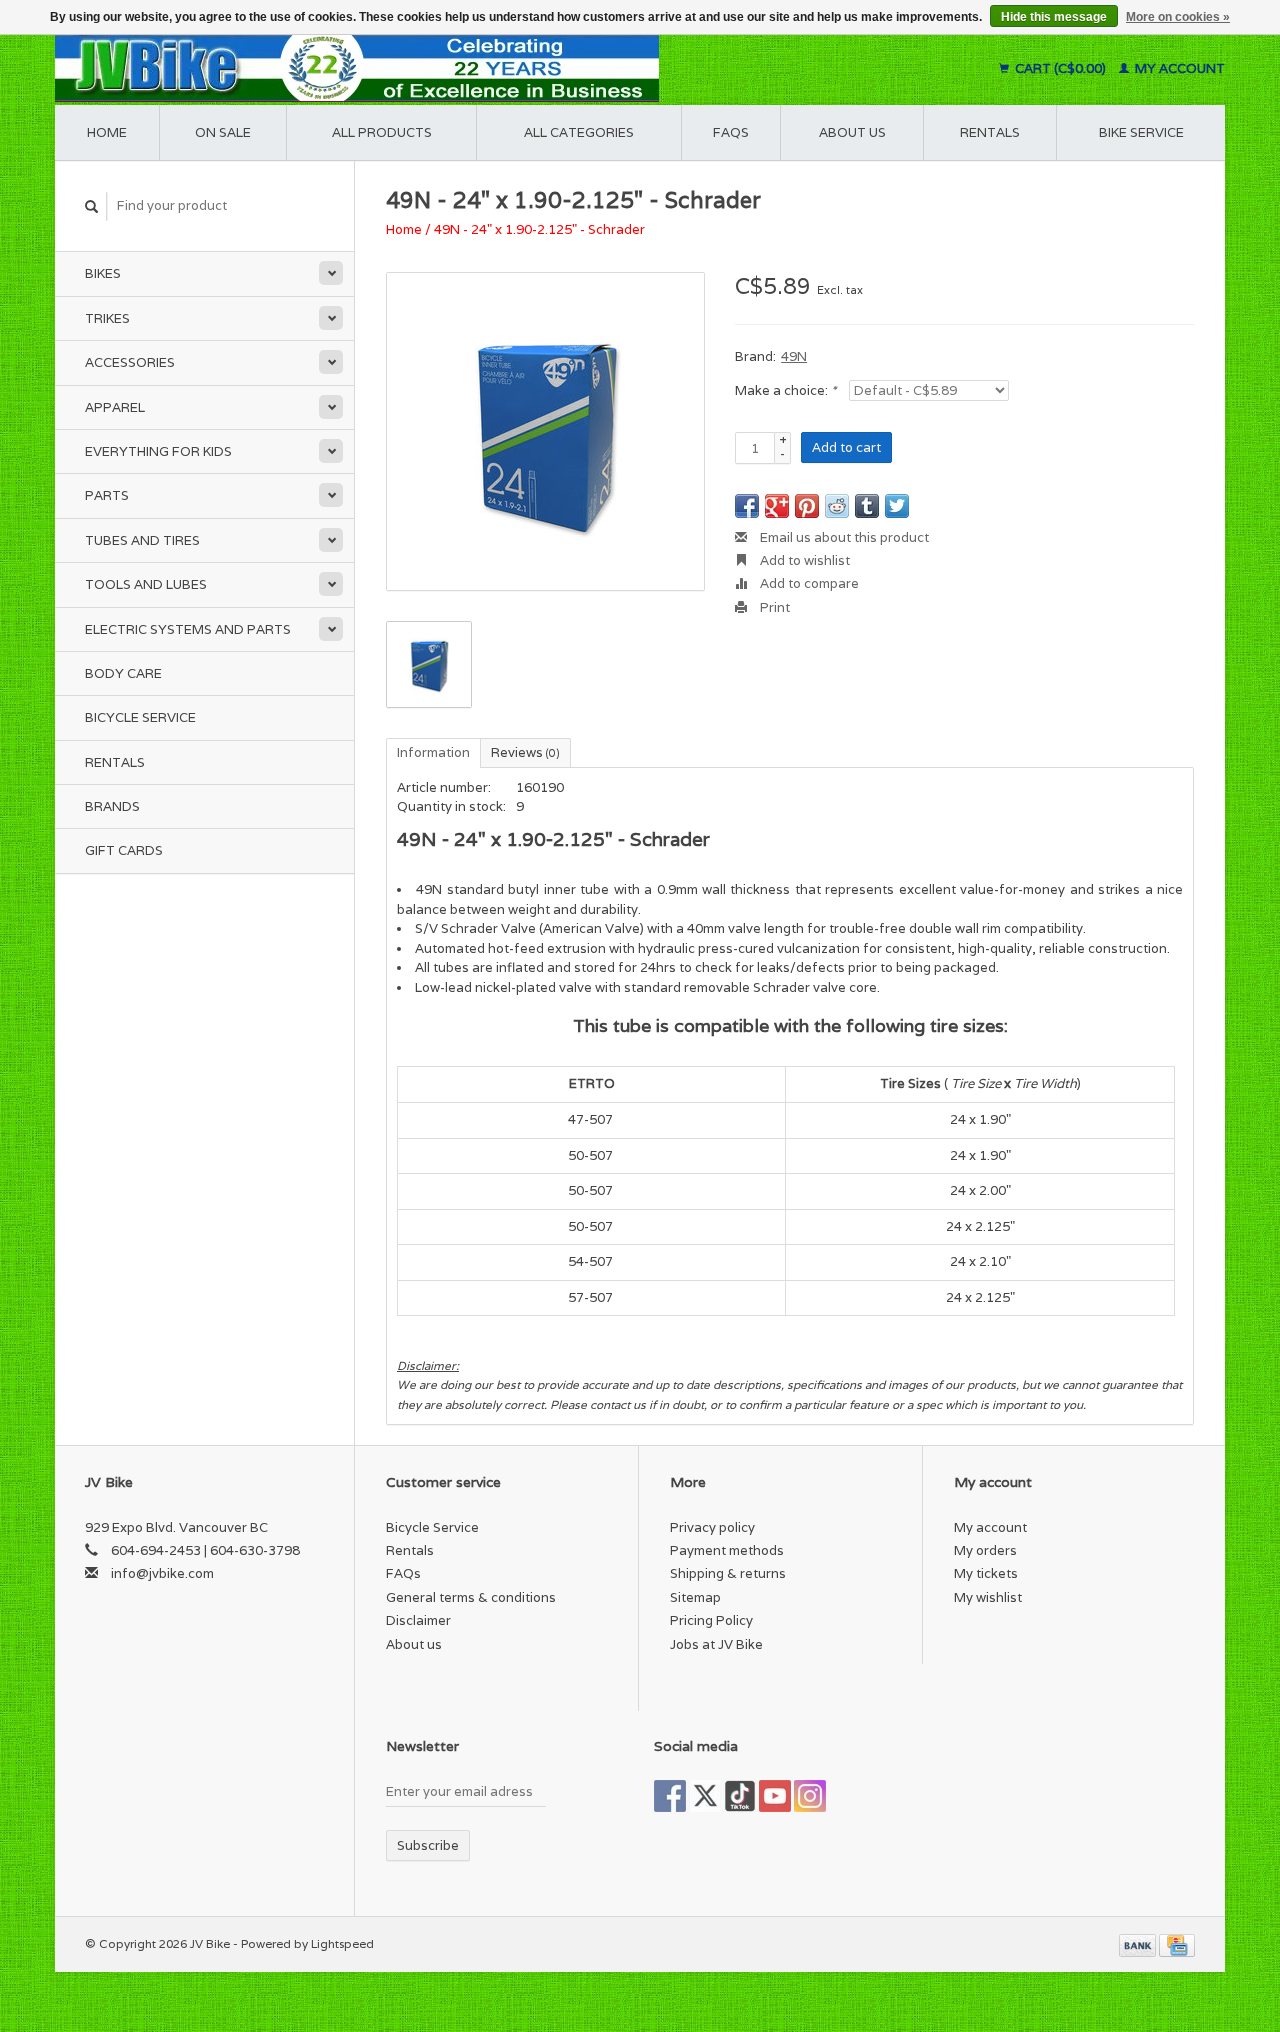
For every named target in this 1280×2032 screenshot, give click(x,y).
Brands (112, 806)
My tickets (986, 1573)
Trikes (107, 318)
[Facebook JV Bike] (670, 1796)
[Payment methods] (1139, 1943)
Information (433, 752)
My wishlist (988, 1597)
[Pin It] (807, 506)
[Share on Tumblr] (867, 506)
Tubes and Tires (142, 540)
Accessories (130, 362)
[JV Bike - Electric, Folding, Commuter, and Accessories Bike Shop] (480, 68)
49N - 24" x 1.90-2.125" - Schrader (539, 229)
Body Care (123, 673)
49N (794, 356)
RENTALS (990, 132)
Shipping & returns (728, 1573)
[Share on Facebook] (747, 506)
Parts (107, 495)
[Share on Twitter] (897, 506)
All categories (579, 132)
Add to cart (846, 447)
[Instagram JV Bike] (810, 1796)
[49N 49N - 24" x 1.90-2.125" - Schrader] (545, 431)
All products (382, 132)
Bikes (103, 273)
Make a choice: (785, 390)
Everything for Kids (158, 451)
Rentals (115, 762)
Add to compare (808, 583)
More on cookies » (1178, 17)
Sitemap (695, 1597)
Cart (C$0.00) (1060, 68)
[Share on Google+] (777, 506)
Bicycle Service (140, 717)
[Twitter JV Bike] (705, 1796)
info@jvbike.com (162, 1573)
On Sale (223, 132)
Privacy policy (712, 1527)
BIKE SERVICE (1141, 132)
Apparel (115, 407)
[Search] (92, 206)
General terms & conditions (471, 1597)
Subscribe (428, 1845)
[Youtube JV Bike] (775, 1796)
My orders (985, 1550)
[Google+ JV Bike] (740, 1796)
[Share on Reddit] (837, 506)
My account (1178, 68)
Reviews (525, 752)
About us (852, 132)
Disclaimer (418, 1620)
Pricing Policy (711, 1620)
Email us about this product (843, 537)
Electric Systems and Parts (188, 629)
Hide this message (1054, 17)
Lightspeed (342, 1943)
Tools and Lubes (146, 584)
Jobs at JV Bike (716, 1644)
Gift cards (124, 850)
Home (107, 132)
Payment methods (727, 1550)
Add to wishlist (803, 560)
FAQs (731, 132)
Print (773, 607)
